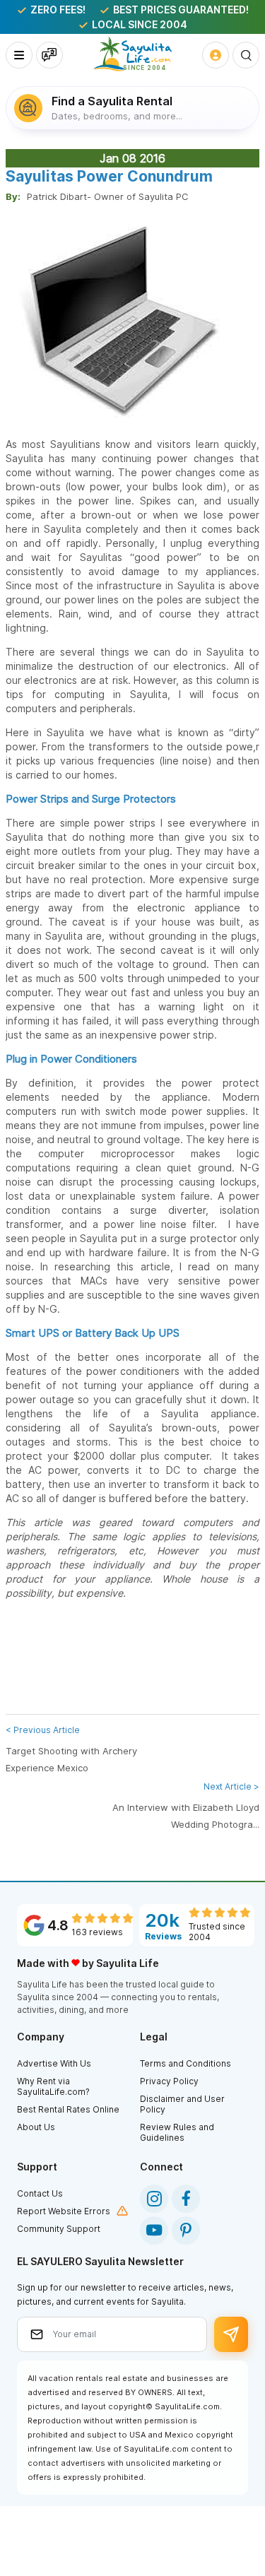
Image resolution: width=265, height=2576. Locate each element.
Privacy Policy (169, 2081)
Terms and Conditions (185, 2063)
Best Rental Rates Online (68, 2109)
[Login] (216, 55)
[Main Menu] (19, 55)
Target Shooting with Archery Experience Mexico (71, 1749)
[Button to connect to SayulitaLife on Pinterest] (186, 2231)
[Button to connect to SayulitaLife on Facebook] (186, 2199)
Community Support (59, 2229)
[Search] (246, 55)
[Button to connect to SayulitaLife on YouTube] (154, 2231)
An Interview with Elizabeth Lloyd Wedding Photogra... (186, 1806)
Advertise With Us (54, 2063)
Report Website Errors (64, 2211)
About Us (36, 2127)
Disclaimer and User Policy (182, 2104)
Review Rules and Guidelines (177, 2132)
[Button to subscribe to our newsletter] (231, 2334)
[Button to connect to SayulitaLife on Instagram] (154, 2199)
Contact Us (40, 2193)
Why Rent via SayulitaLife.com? (53, 2086)
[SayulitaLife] (132, 54)
